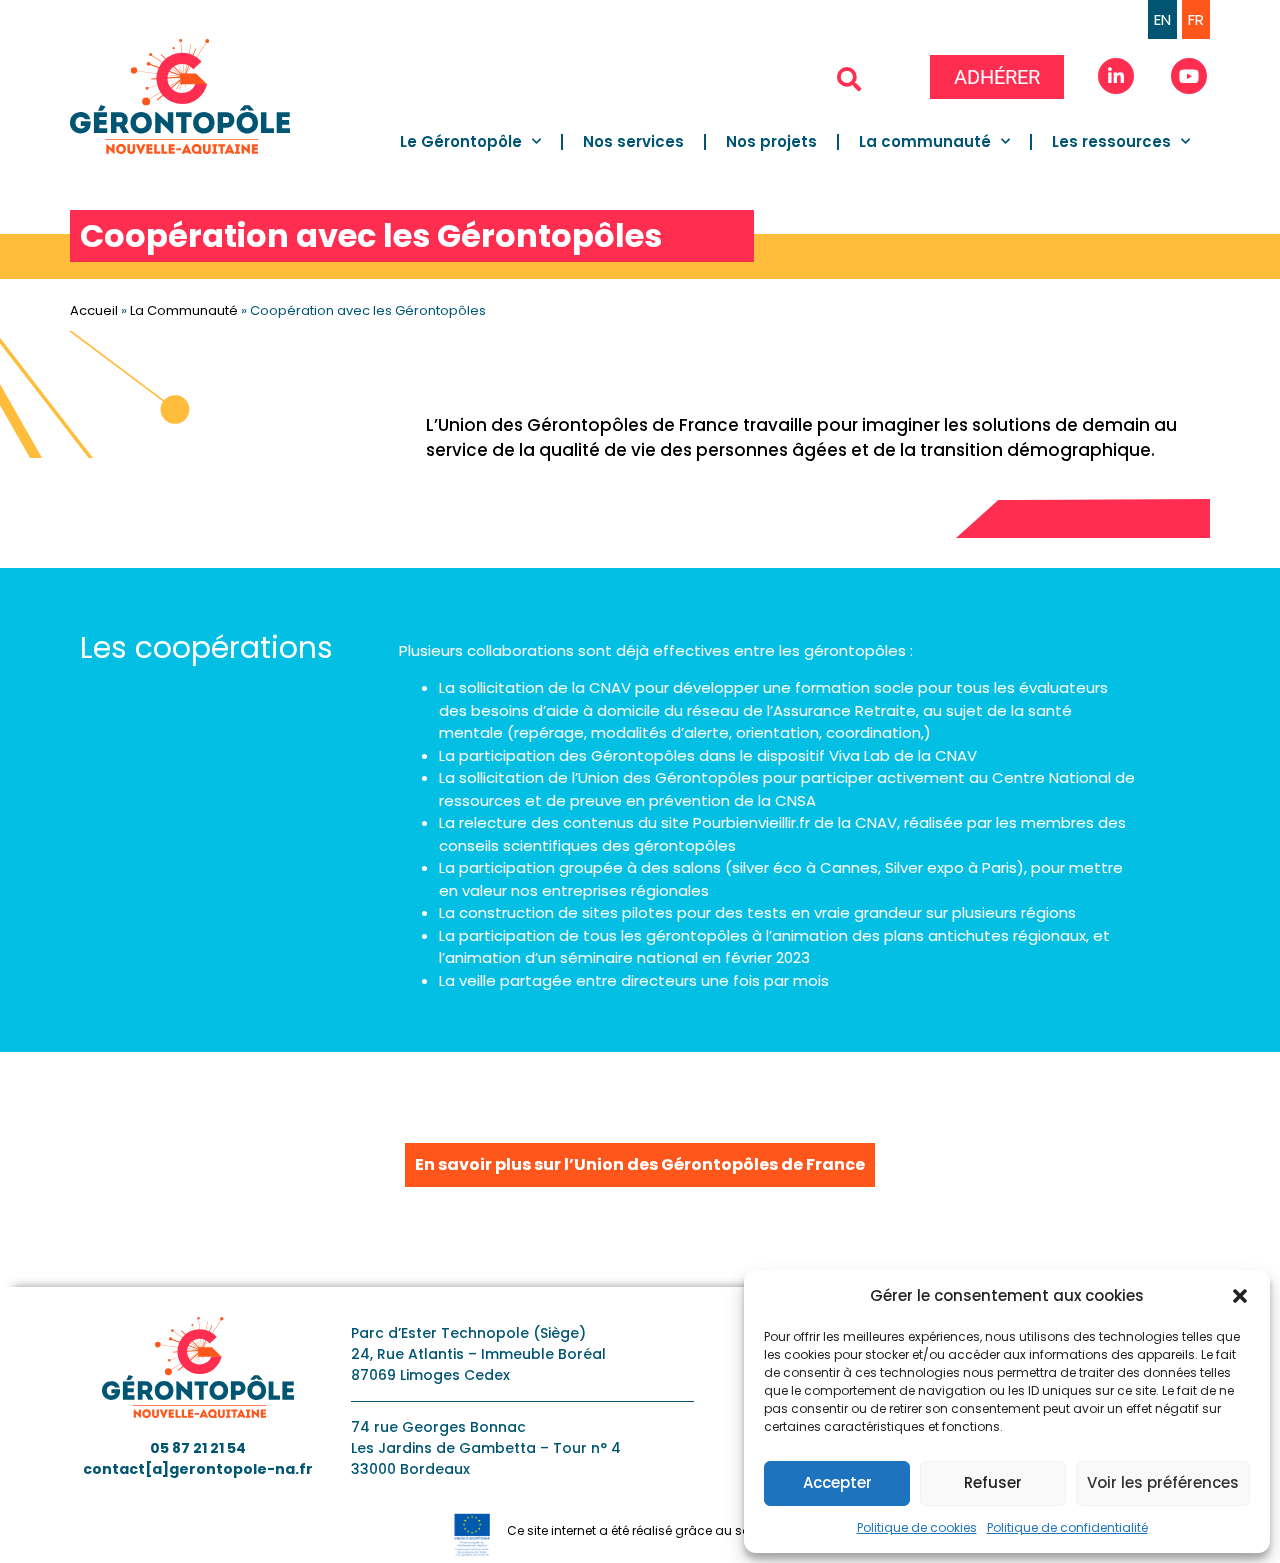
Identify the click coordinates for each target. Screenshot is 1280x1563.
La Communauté (184, 310)
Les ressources (1111, 141)
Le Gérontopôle (461, 141)
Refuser (993, 1482)
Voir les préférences (1163, 1482)
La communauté (925, 141)
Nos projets (771, 141)
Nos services (633, 141)
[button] (1240, 1296)
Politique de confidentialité (1067, 1527)
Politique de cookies (917, 1527)
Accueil (94, 310)
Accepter (837, 1482)
